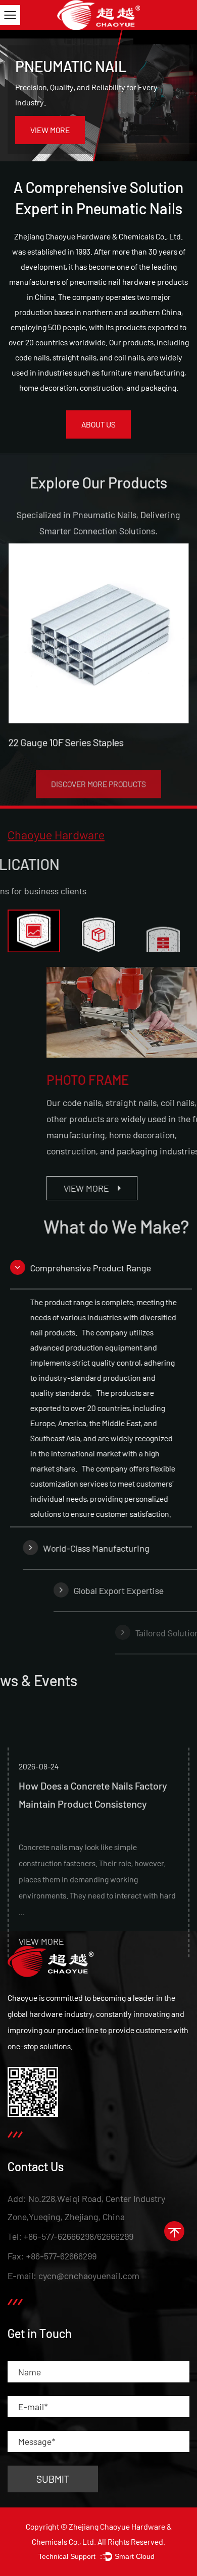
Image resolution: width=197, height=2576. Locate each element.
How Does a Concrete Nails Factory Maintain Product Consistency (93, 1753)
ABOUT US (98, 424)
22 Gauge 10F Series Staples (66, 743)
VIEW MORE (50, 130)
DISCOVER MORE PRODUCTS (98, 776)
